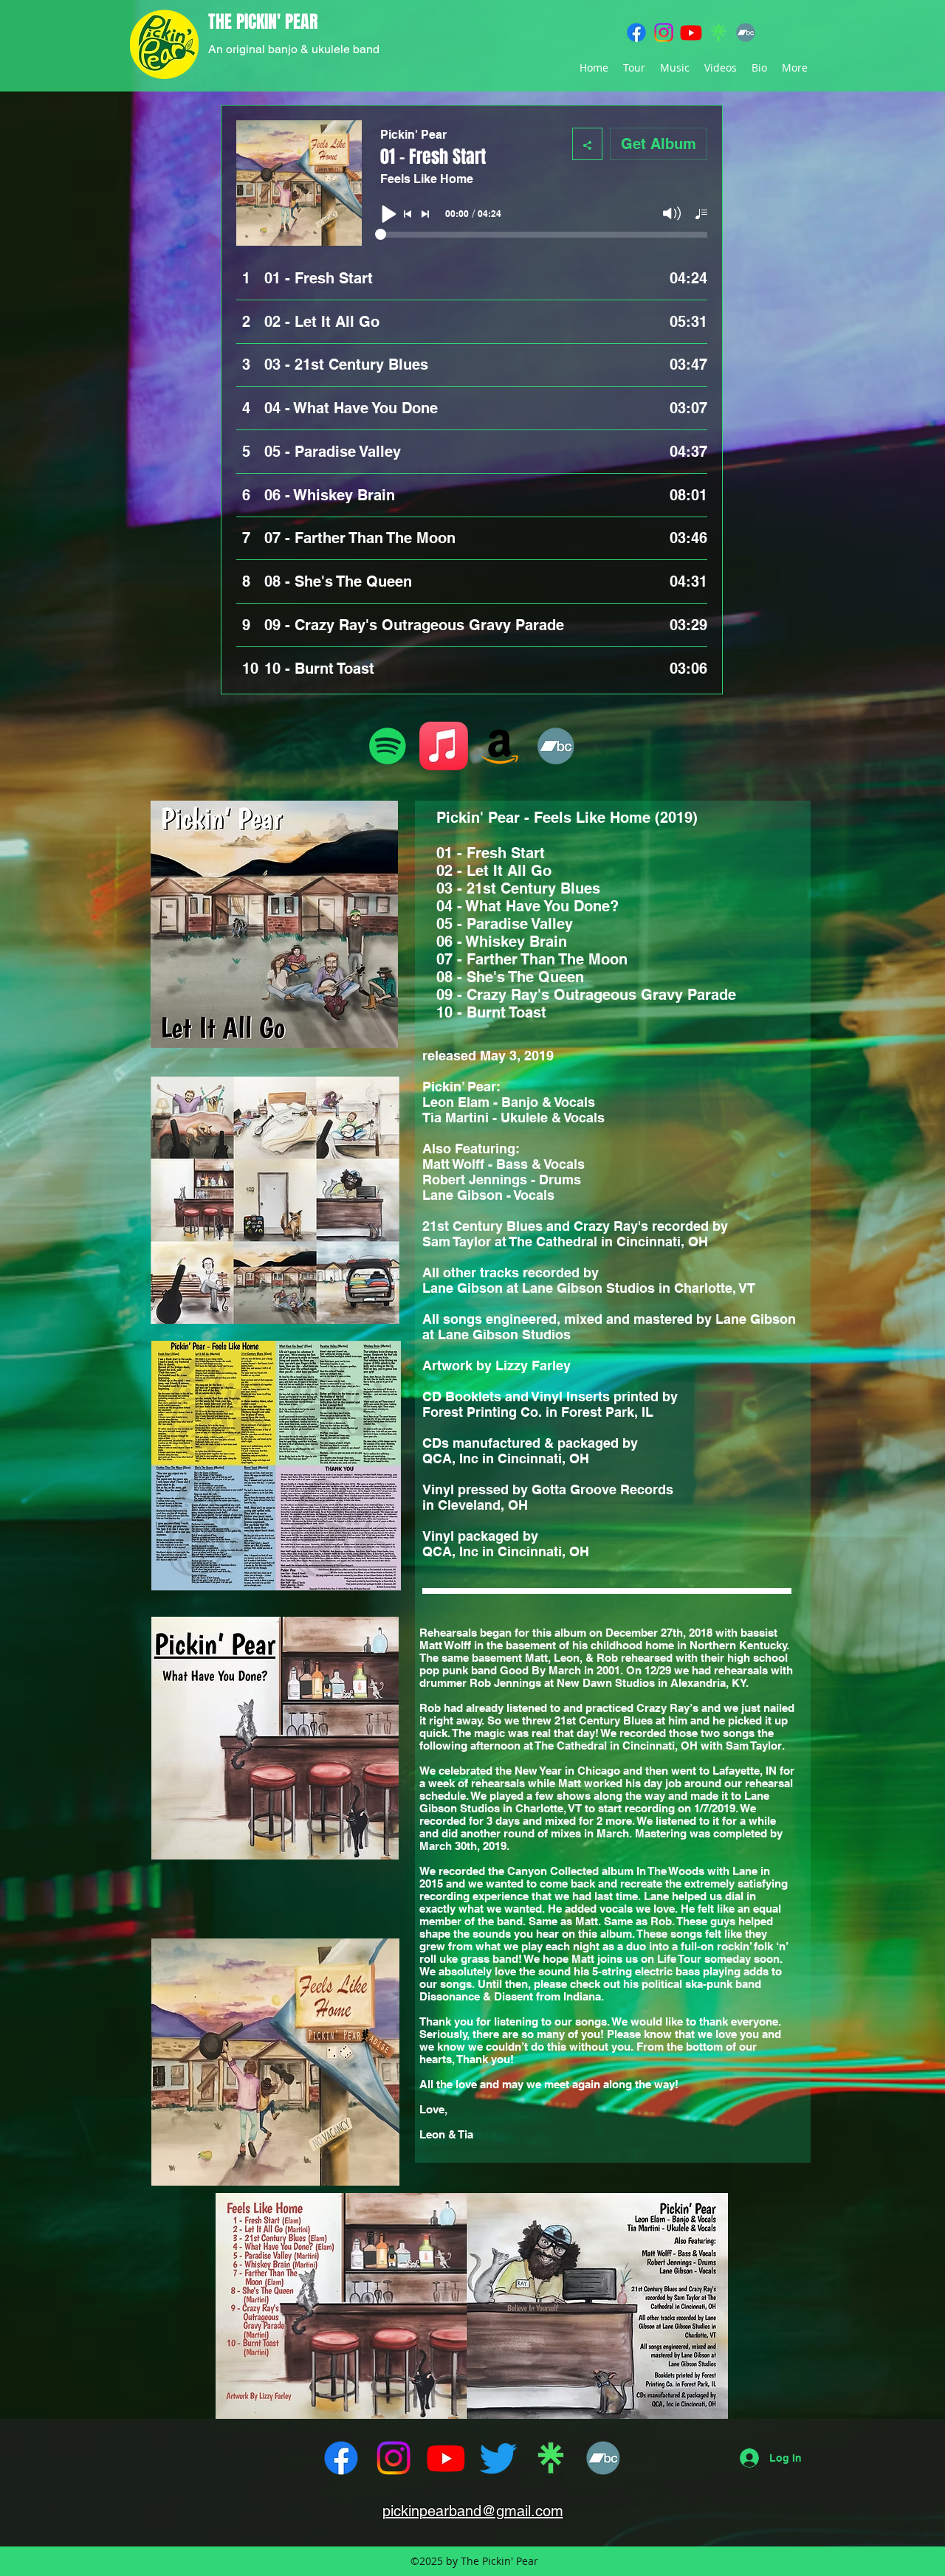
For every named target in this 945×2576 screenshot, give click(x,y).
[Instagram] (664, 32)
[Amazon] (500, 746)
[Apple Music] (444, 746)
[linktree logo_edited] (718, 32)
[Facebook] (636, 32)
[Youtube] (691, 32)
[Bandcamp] (746, 32)
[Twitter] (498, 2458)
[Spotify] (388, 746)
